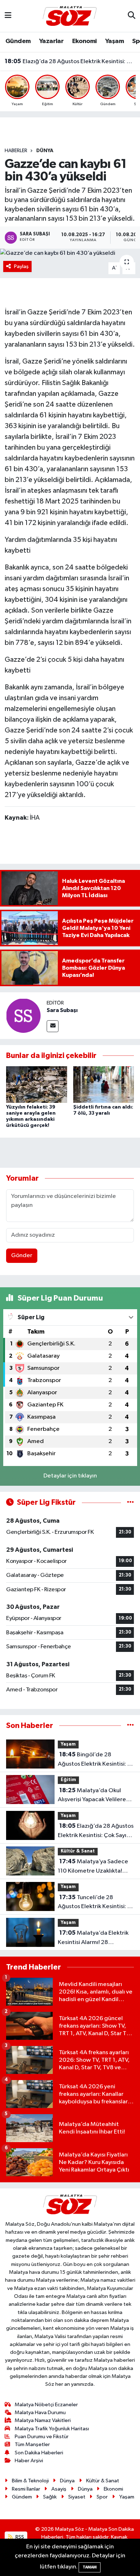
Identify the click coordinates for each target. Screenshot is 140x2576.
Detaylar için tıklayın (70, 1476)
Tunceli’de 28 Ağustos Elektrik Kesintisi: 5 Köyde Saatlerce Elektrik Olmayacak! (94, 1903)
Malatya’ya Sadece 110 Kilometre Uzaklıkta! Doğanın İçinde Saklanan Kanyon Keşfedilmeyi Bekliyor (93, 1867)
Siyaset (77, 2497)
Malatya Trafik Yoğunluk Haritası (52, 2429)
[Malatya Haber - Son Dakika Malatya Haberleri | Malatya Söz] (70, 16)
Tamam (90, 2567)
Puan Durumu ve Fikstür (42, 2437)
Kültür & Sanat (78, 1851)
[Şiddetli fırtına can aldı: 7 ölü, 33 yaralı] (104, 1084)
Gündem (18, 41)
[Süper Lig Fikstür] (130, 1502)
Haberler (16, 151)
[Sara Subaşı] (23, 1015)
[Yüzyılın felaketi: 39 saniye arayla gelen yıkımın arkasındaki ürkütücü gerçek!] (37, 1084)
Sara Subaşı (62, 1010)
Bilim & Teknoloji (30, 2481)
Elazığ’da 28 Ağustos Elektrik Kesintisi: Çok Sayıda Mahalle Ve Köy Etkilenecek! (70, 61)
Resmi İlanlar (26, 2489)
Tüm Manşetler (32, 2444)
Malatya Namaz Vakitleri (43, 2420)
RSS (19, 2537)
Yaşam (115, 41)
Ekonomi (85, 41)
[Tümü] (130, 1726)
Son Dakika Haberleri (39, 2453)
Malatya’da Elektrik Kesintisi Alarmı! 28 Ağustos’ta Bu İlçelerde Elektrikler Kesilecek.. (93, 1938)
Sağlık (50, 2497)
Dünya (45, 151)
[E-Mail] (53, 1026)
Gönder (22, 1256)
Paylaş (21, 266)
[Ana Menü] (8, 16)
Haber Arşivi (29, 2461)
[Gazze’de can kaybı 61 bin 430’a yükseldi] (70, 253)
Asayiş (59, 2489)
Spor (102, 2497)
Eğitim (68, 1780)
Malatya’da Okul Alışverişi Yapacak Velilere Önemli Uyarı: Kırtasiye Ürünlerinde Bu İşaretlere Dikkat (92, 1796)
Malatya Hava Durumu (40, 2413)
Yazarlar (51, 41)
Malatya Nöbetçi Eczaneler (46, 2405)
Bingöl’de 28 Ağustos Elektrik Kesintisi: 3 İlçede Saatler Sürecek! (94, 1760)
